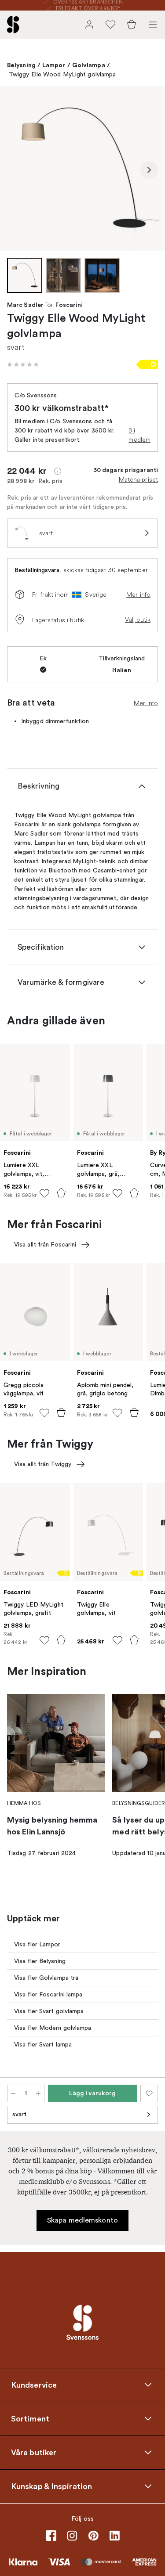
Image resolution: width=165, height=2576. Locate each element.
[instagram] (72, 2536)
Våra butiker (34, 2452)
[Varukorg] (132, 25)
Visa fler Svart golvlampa (49, 2011)
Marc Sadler (25, 305)
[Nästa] (149, 170)
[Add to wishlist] (44, 1193)
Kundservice (34, 2385)
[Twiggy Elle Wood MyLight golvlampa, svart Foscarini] (82, 168)
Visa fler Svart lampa (43, 2045)
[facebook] (51, 2536)
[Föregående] (16, 170)
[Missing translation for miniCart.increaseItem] (38, 2093)
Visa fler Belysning (40, 1961)
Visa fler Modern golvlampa (53, 2028)
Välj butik (138, 620)
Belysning (21, 65)
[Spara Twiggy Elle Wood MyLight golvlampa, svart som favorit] (149, 2093)
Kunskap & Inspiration (51, 2486)
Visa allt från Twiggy (43, 1464)
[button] (23, 364)
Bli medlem (139, 435)
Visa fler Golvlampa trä (46, 1978)
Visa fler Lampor (37, 1944)
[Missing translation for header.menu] (153, 25)
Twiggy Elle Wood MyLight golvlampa (62, 74)
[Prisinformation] (58, 471)
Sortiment (30, 2418)
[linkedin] (114, 2536)
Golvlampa (89, 65)
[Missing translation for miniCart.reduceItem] (13, 2093)
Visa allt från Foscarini (45, 1245)
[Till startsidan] (13, 25)
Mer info (138, 594)
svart (20, 2114)
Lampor (54, 65)
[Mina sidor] (89, 25)
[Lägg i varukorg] (61, 1193)
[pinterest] (93, 2536)
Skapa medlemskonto (82, 2220)
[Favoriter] (110, 25)
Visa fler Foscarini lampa (48, 1994)
